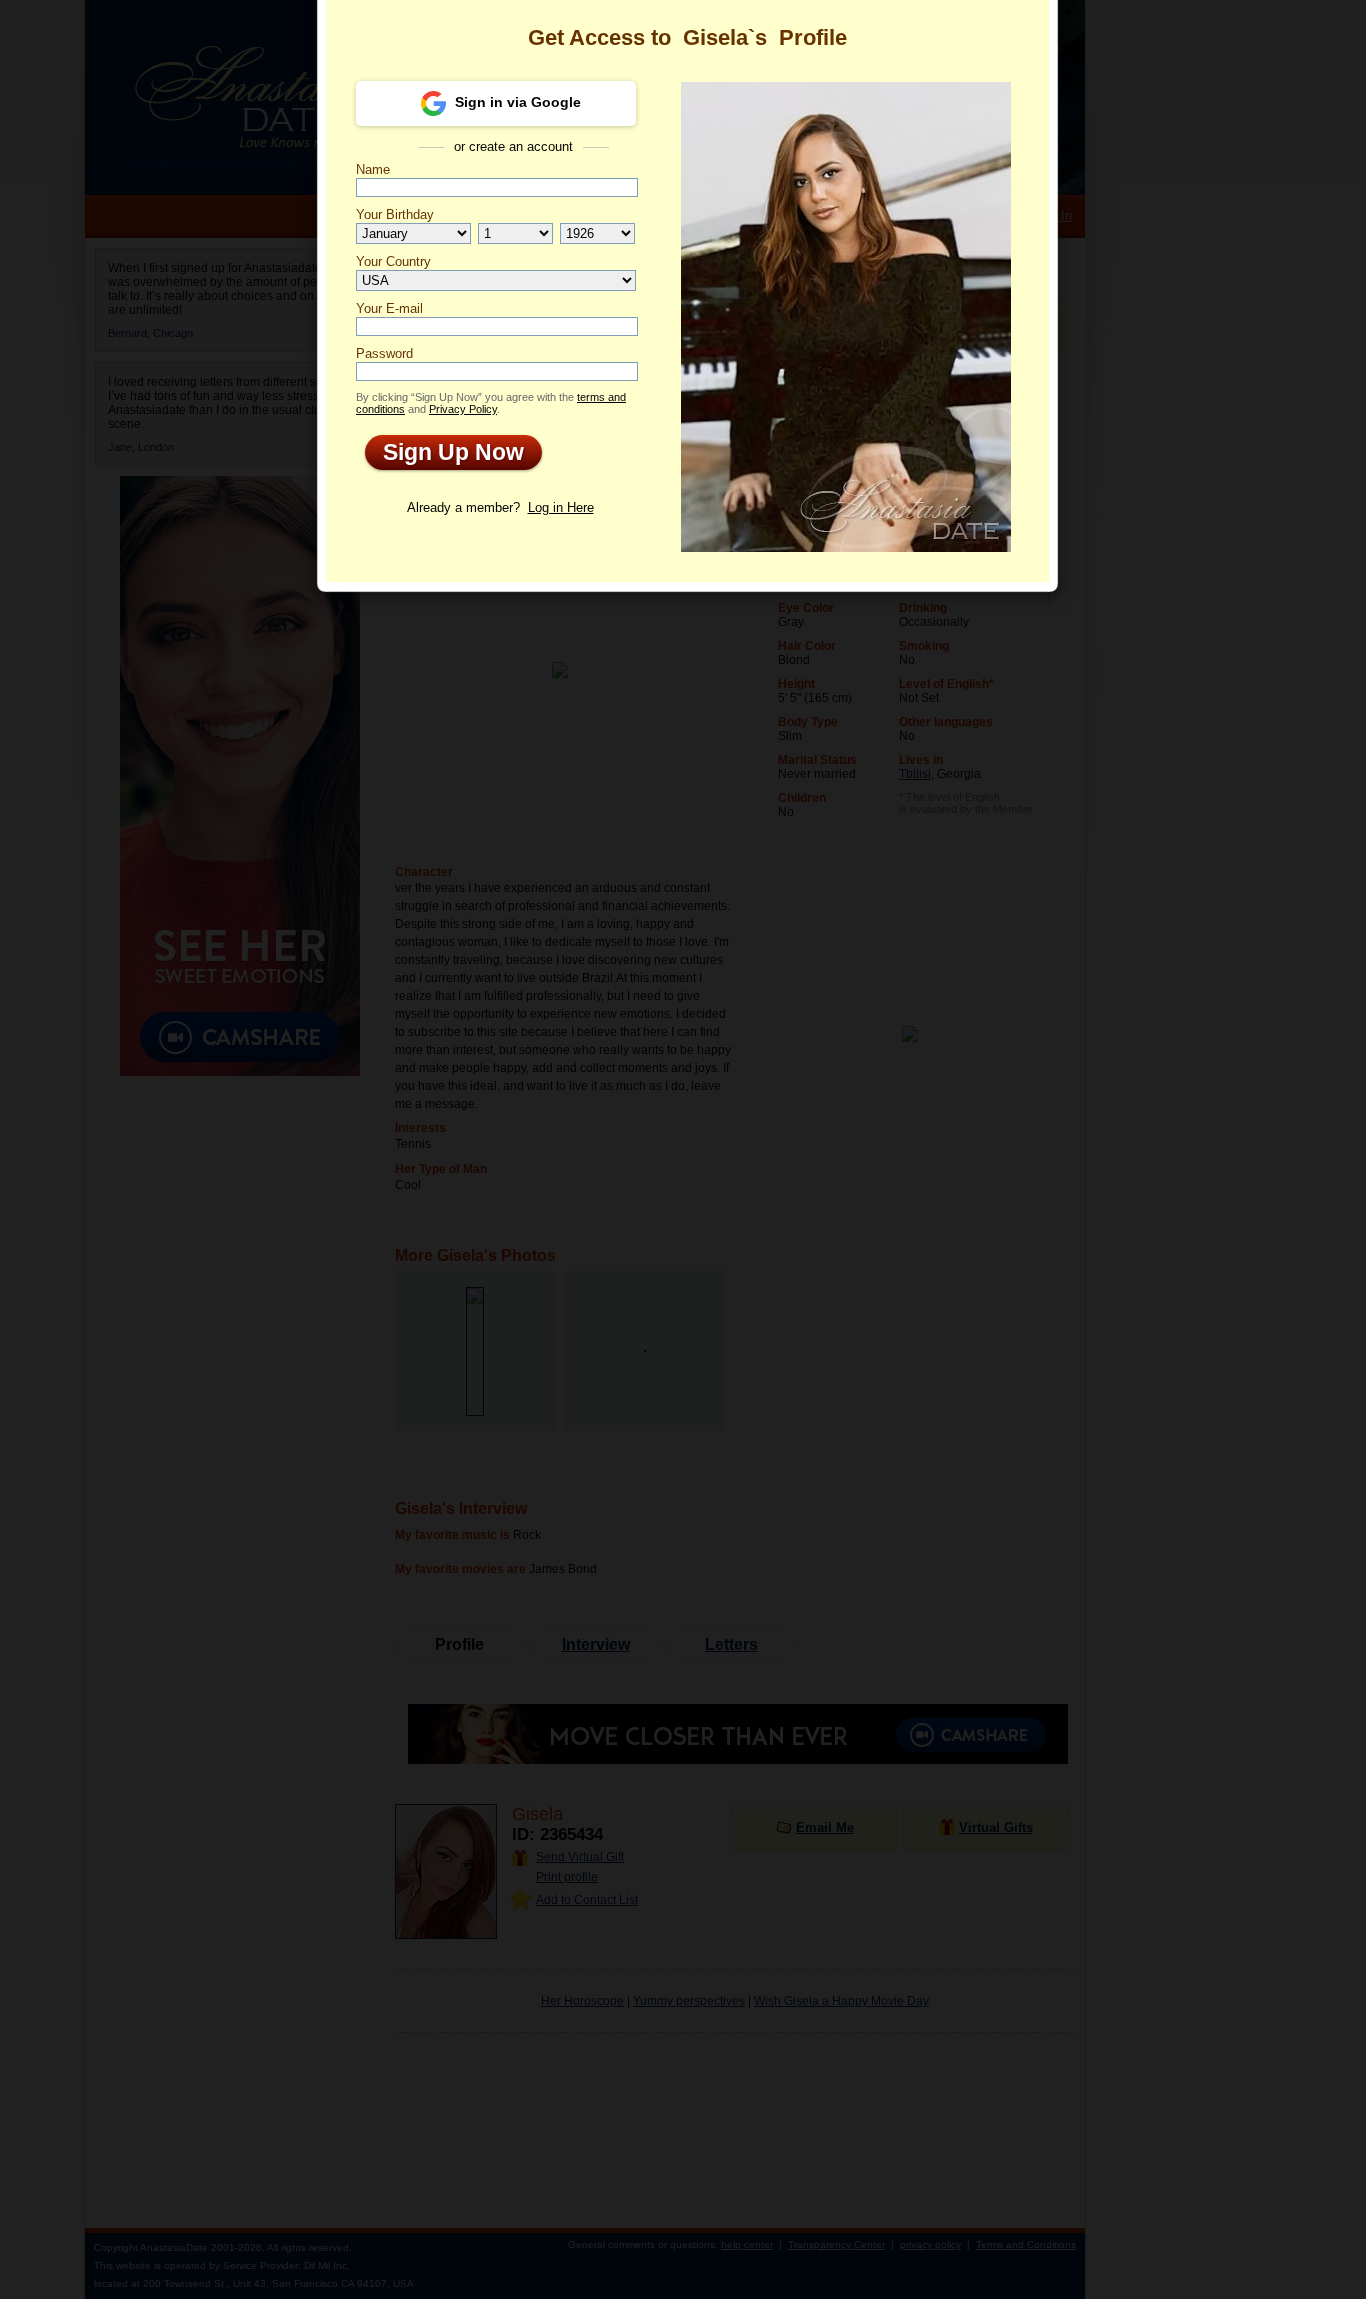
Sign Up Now (444, 452)
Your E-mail (389, 308)
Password (384, 353)
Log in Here (561, 507)
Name (373, 169)
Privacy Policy (463, 409)
